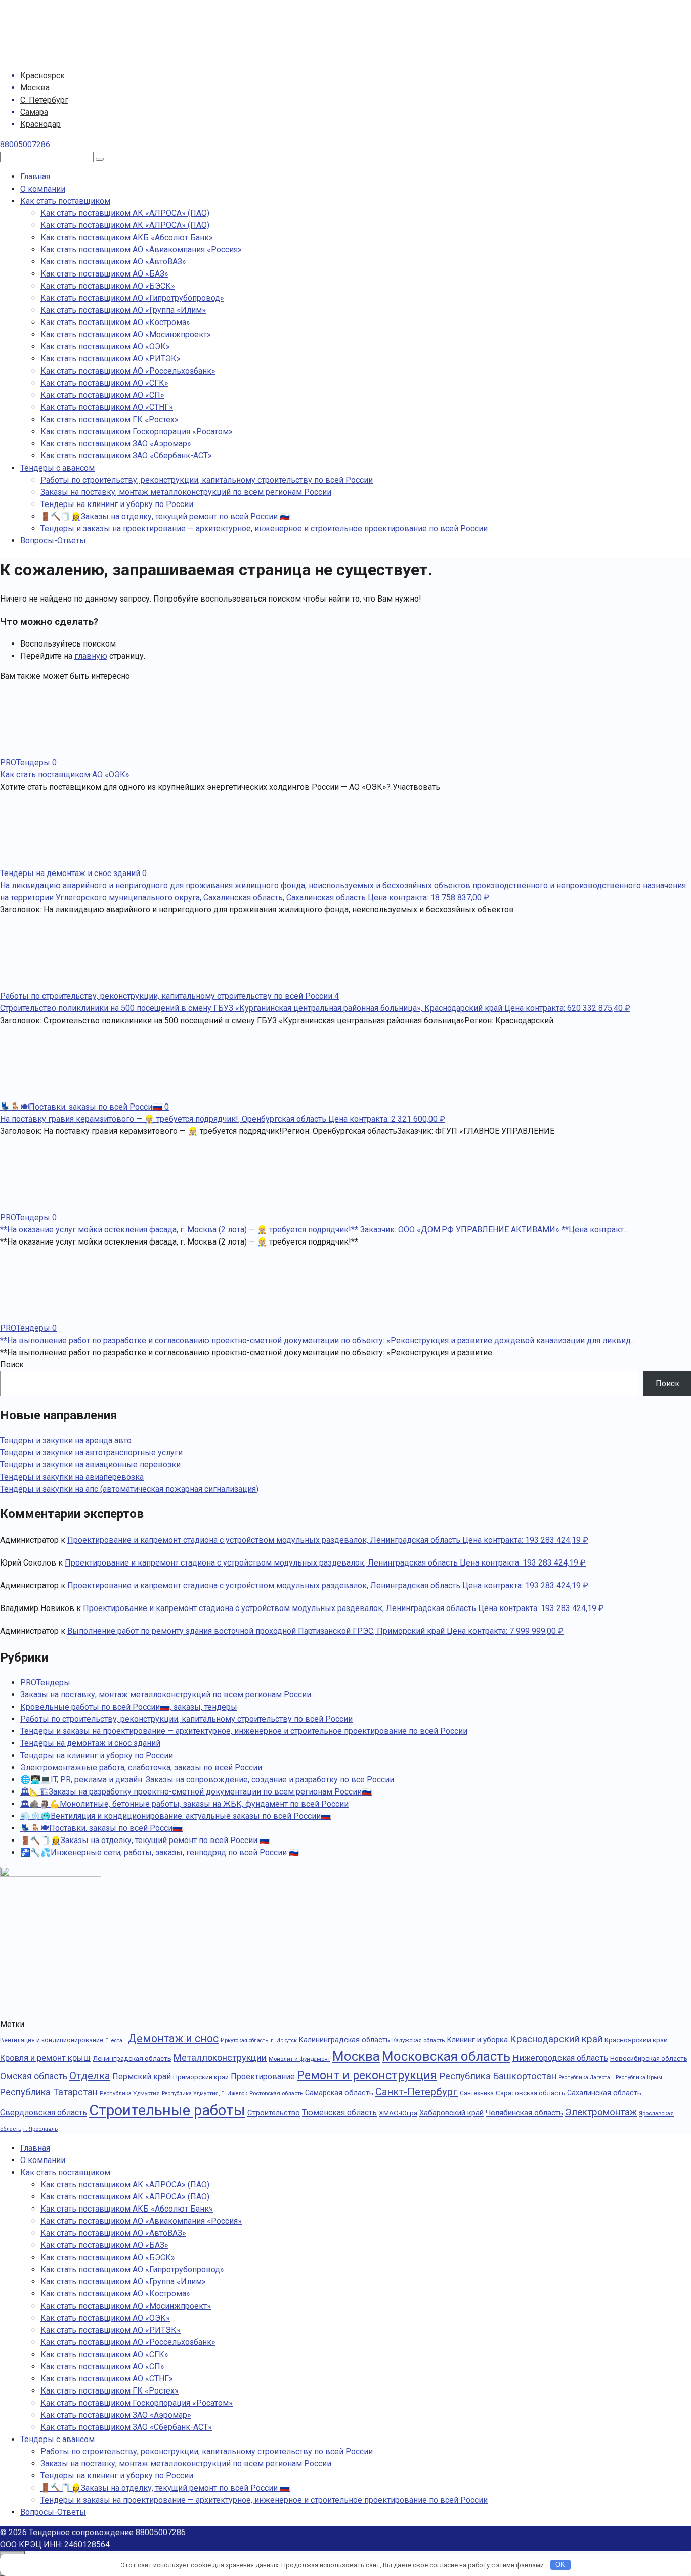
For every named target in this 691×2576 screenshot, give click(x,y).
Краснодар (40, 124)
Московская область (446, 2056)
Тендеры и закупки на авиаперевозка (72, 1477)
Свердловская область (44, 2113)
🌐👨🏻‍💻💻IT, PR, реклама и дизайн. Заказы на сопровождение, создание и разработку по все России (207, 1780)
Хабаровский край (451, 2113)
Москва (35, 88)
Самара (34, 112)
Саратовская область (530, 2093)
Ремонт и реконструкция (367, 2075)
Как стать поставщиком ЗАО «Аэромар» (116, 444)
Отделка (90, 2076)
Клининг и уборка (477, 2040)
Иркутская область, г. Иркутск (259, 2040)
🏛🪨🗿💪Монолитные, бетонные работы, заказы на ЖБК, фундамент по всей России (184, 1804)
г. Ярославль (40, 2129)
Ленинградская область (132, 2058)
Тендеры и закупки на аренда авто (66, 1440)
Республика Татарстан (49, 2092)
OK (560, 2565)
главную (91, 656)
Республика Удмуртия (130, 2093)
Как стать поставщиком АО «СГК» (104, 383)
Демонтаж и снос (173, 2038)
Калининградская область (344, 2040)
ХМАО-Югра (398, 2113)
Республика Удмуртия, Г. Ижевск (205, 2094)
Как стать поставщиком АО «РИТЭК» (111, 359)
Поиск (12, 1365)
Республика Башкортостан (498, 2076)
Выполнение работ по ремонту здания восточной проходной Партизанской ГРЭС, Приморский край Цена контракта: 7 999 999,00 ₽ (315, 1631)
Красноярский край (636, 2040)
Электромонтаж (601, 2112)
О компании (43, 189)
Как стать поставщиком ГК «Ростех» (110, 419)
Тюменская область (339, 2113)
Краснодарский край (556, 2039)
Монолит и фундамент (299, 2059)
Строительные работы (167, 2110)
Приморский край (201, 2077)
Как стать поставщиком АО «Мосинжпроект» (126, 334)
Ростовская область (276, 2093)
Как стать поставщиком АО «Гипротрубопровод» (132, 298)
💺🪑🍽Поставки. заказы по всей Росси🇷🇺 (101, 1828)
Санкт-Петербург (417, 2092)
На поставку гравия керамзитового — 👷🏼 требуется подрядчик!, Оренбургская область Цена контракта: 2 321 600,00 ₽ (223, 1119)
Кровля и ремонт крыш (45, 2058)
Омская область (34, 2076)
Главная (35, 177)
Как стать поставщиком (65, 201)
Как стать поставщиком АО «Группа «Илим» (123, 310)
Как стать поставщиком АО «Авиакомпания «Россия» (141, 249)
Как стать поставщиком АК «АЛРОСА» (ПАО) (125, 213)
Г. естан (116, 2040)
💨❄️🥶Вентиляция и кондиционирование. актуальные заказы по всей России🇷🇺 (176, 1816)
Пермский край (142, 2076)
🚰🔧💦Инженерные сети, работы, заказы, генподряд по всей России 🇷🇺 (160, 1852)
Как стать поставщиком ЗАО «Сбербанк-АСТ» (126, 456)
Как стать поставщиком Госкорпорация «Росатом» (137, 431)
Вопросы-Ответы (53, 541)
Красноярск (42, 76)
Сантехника (477, 2093)
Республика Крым (639, 2077)
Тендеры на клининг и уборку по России (117, 504)
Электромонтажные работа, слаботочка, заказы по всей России (141, 1767)
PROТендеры (45, 1683)
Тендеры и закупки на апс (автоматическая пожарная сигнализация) (129, 1489)
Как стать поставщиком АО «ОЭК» (105, 347)
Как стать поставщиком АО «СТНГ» (107, 407)
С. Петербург (44, 100)
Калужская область (418, 2040)
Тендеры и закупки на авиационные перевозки (90, 1465)
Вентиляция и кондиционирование (52, 2040)
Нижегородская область (560, 2058)
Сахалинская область (604, 2093)
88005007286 (25, 144)
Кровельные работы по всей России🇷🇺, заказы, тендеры (129, 1707)
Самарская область (339, 2093)
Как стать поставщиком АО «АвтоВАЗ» (113, 262)
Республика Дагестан (586, 2077)
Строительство (274, 2113)
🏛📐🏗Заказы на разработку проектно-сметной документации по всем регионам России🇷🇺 (196, 1792)
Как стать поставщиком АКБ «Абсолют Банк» (127, 237)
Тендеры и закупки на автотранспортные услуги (91, 1453)
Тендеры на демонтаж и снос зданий (90, 1743)
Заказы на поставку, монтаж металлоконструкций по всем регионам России (186, 492)
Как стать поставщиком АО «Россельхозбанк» (128, 371)
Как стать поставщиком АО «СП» (102, 395)
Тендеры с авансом (57, 468)
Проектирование (263, 2076)
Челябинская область (524, 2113)
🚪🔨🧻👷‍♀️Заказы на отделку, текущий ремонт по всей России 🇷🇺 (165, 516)
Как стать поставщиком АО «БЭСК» (108, 286)
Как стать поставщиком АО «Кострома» (115, 322)
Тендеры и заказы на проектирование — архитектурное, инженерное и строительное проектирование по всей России (264, 528)
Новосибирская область (649, 2059)
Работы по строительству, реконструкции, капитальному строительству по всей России (207, 480)
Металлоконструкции (220, 2058)
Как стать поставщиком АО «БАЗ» (104, 274)
